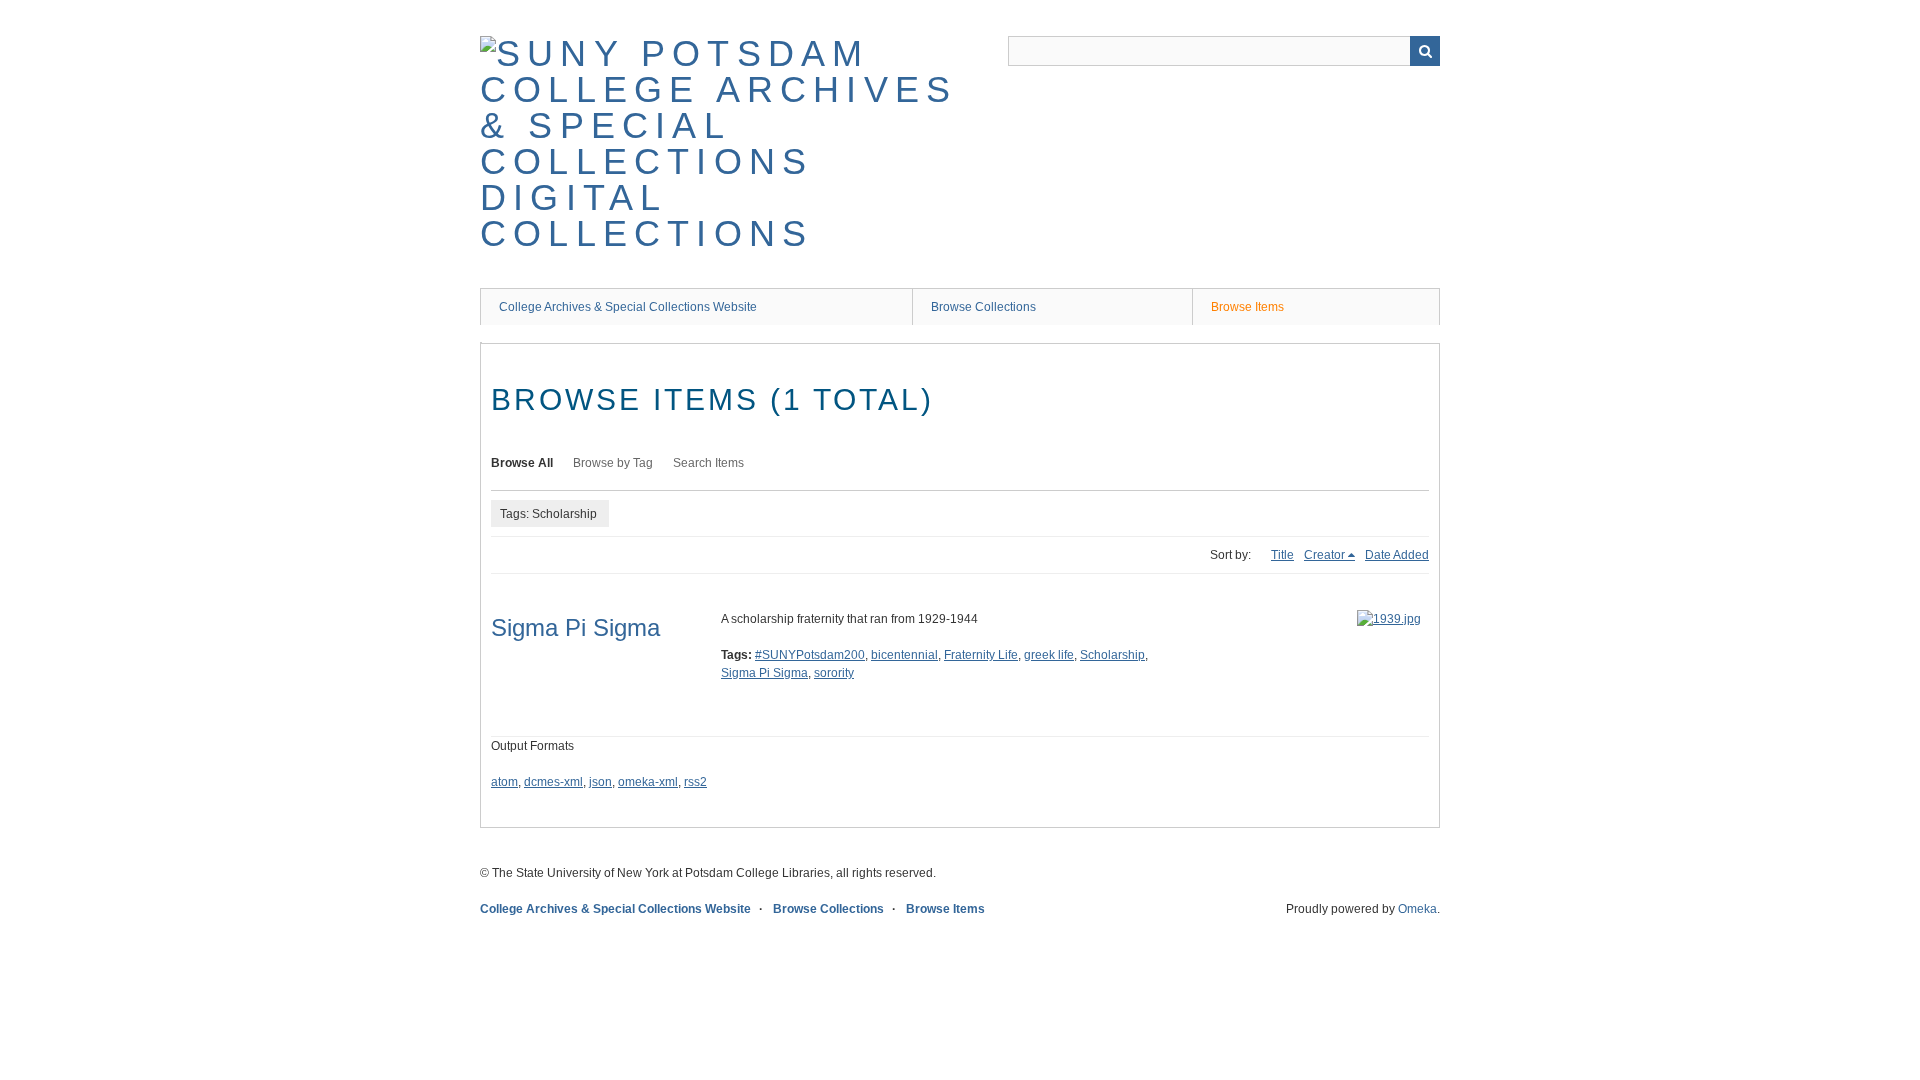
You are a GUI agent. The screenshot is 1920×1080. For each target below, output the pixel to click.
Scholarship (1112, 655)
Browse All (522, 463)
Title (1282, 555)
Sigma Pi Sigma (575, 627)
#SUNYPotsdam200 (810, 655)
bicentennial (904, 655)
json (600, 782)
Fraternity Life (981, 655)
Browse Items (1247, 307)
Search (1425, 51)
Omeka (1417, 909)
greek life (1049, 655)
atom (504, 782)
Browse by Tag (613, 463)
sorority (834, 673)
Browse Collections (983, 307)
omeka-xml (648, 782)
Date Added (1397, 555)
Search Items (708, 463)
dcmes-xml (553, 782)
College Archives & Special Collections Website (628, 307)
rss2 (695, 782)
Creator (1324, 555)
